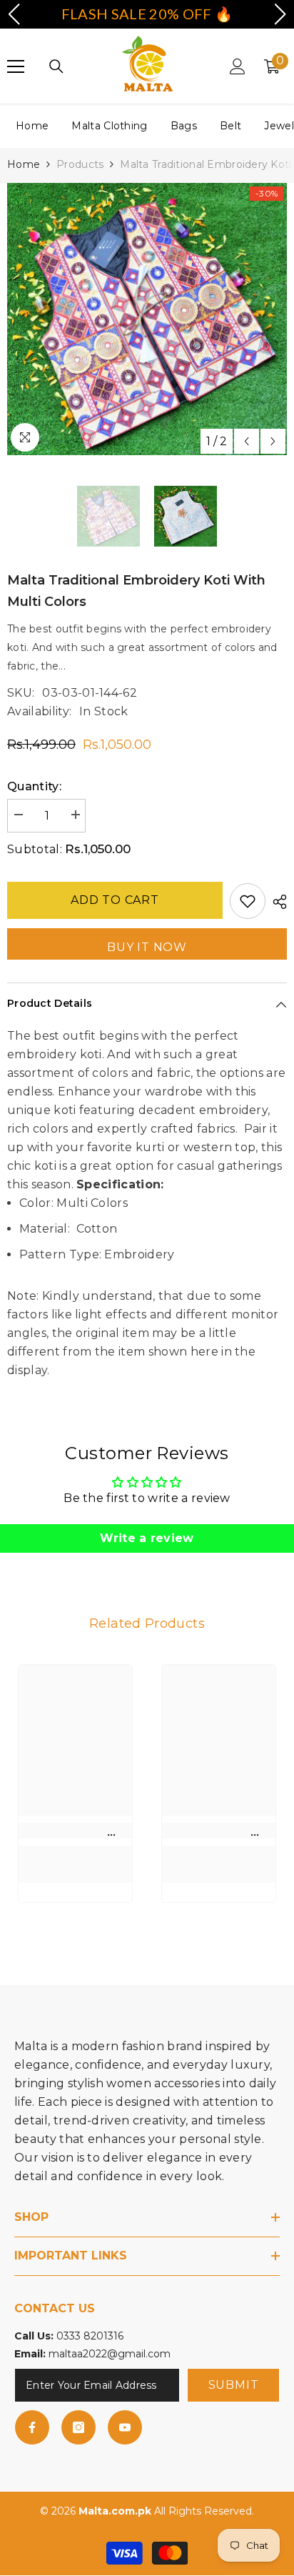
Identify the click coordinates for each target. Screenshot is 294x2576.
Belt (230, 126)
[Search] (56, 66)
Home (32, 126)
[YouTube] (125, 2427)
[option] (147, 319)
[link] (75, 1831)
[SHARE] (276, 902)
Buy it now (147, 947)
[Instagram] (78, 2427)
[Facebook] (32, 2427)
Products (80, 164)
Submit (234, 2385)
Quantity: (34, 786)
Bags (184, 126)
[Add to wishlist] (248, 901)
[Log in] (238, 66)
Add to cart (115, 900)
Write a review (147, 1538)
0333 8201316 (90, 2336)
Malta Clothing (109, 126)
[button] (247, 441)
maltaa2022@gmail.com (110, 2354)
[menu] (16, 66)
